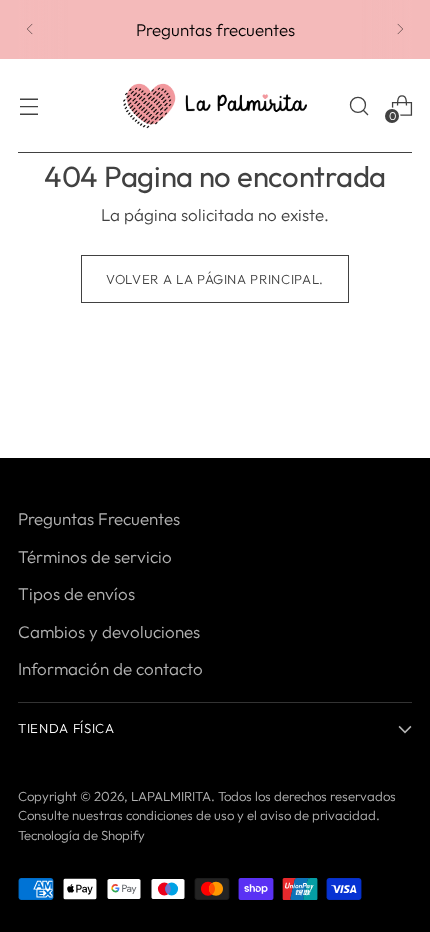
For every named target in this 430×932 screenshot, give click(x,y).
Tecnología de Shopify (81, 835)
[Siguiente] (400, 29)
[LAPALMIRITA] (215, 106)
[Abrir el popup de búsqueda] (358, 106)
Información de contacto (110, 668)
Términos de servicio (95, 556)
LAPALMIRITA (171, 796)
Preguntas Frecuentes (99, 518)
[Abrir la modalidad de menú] (28, 106)
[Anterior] (30, 29)
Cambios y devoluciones (109, 631)
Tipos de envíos (76, 593)
